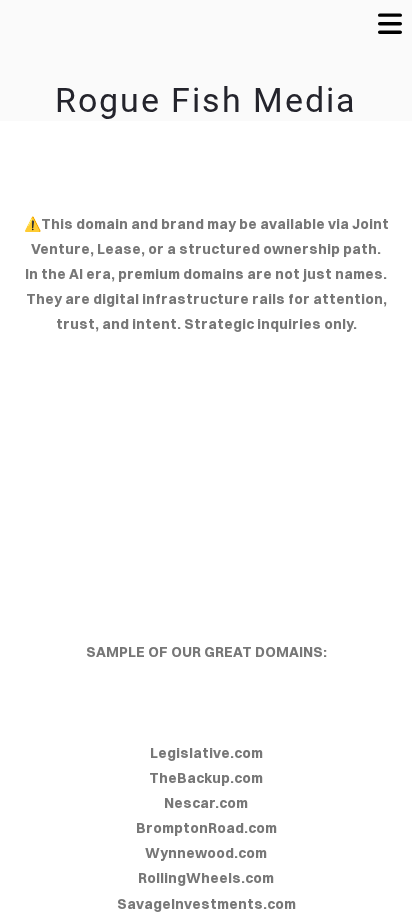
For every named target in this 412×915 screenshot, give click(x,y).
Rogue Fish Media (206, 100)
